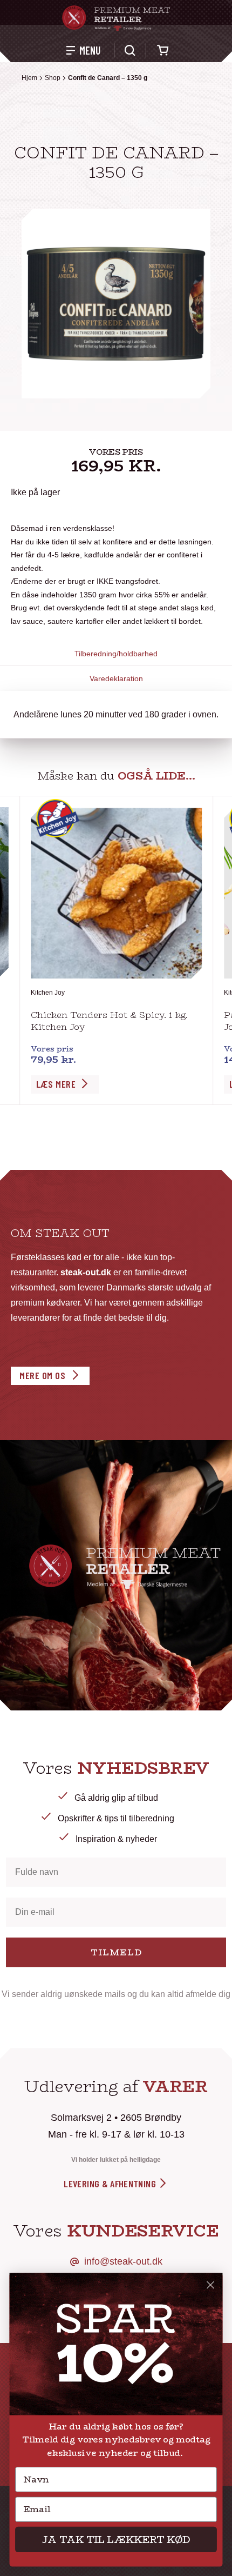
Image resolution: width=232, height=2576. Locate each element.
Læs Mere (56, 1084)
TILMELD (116, 1952)
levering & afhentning (111, 2184)
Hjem (29, 78)
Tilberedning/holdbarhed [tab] (116, 654)
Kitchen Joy (48, 993)
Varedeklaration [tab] (116, 678)
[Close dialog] (211, 2285)
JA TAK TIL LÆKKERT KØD (116, 2539)
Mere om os (42, 1375)
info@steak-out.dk (123, 2261)
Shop (53, 78)
